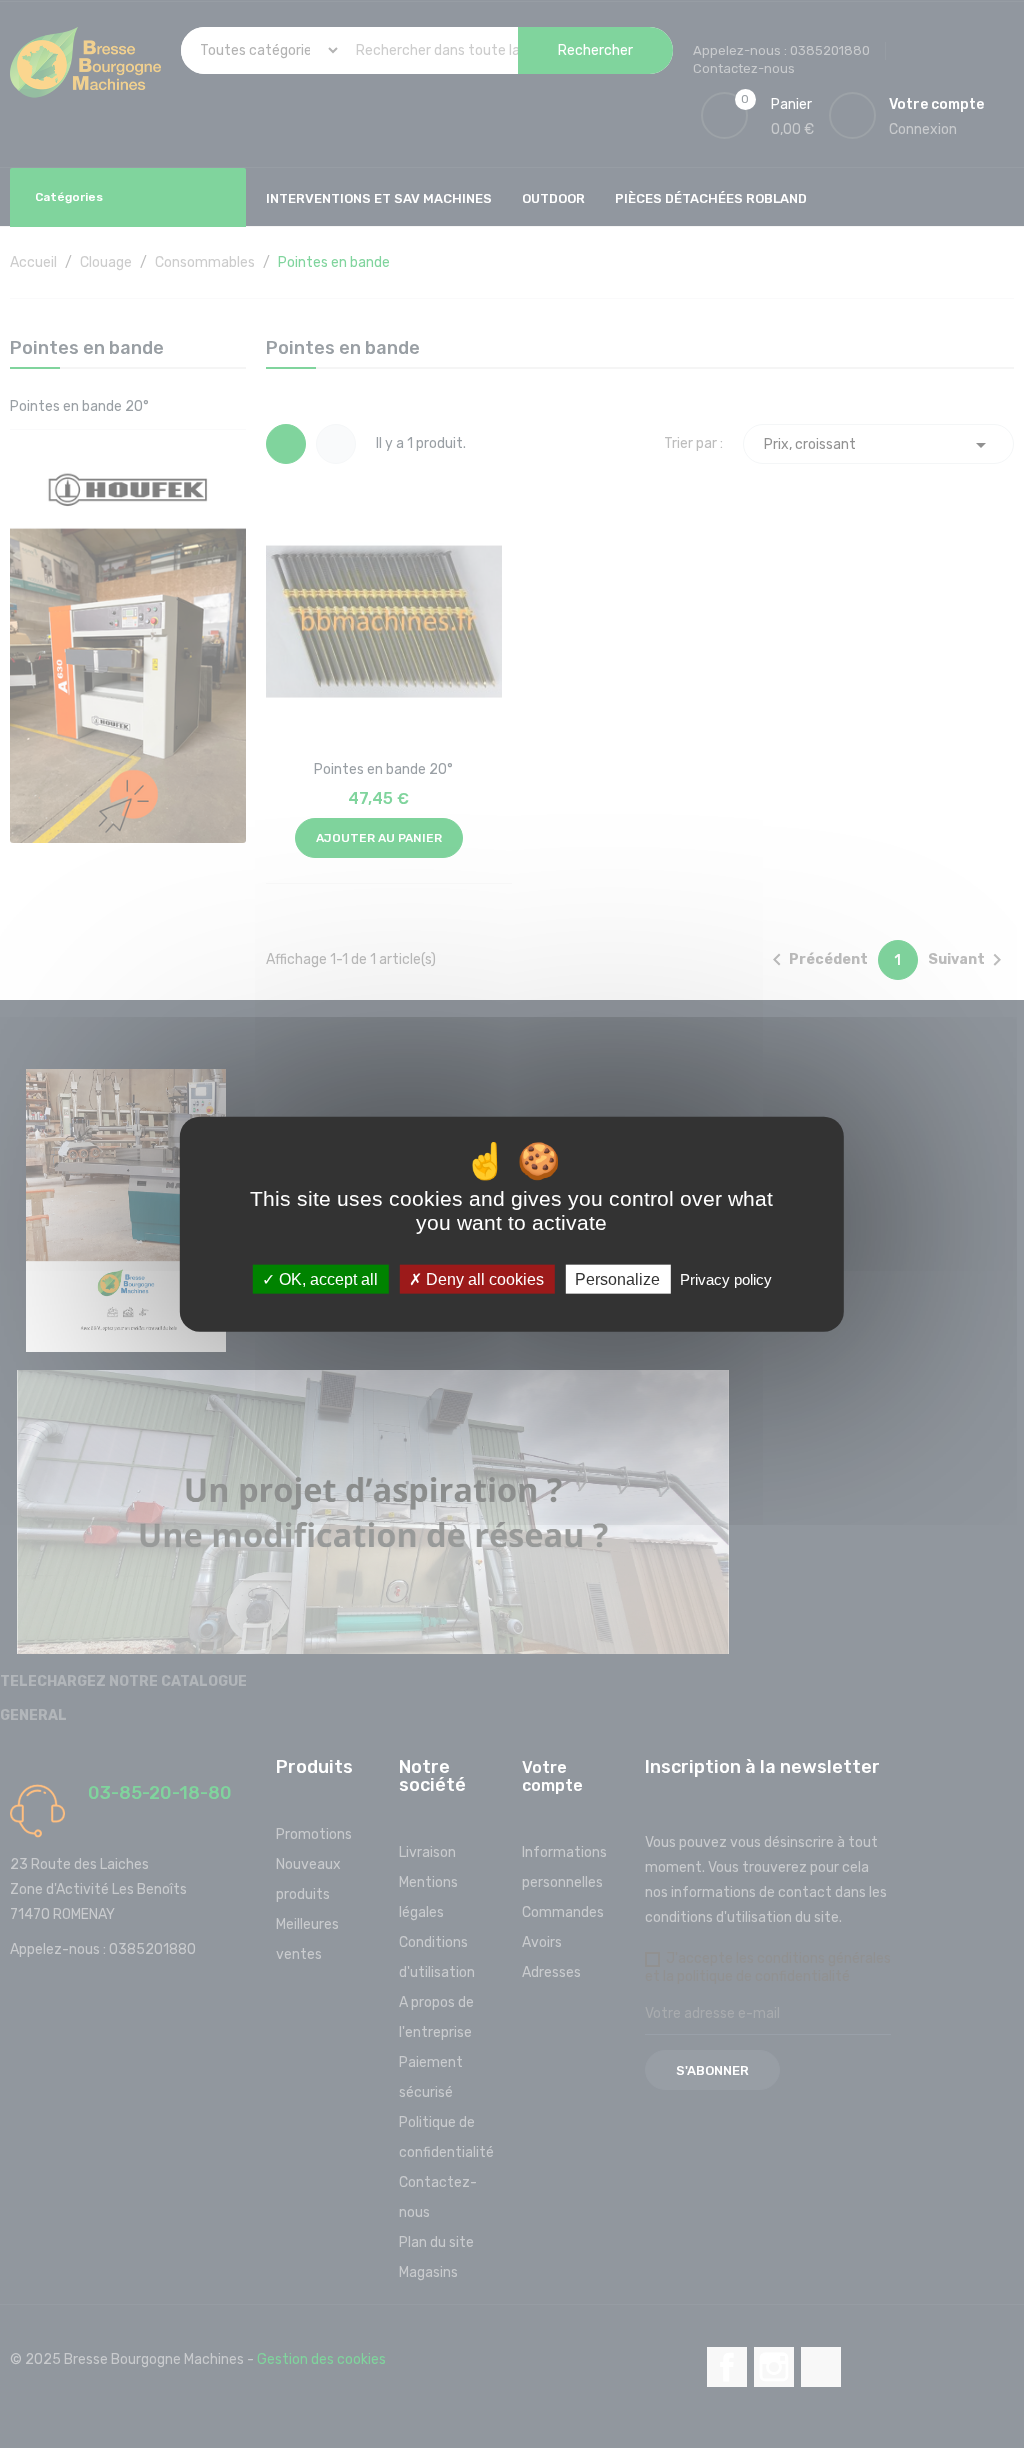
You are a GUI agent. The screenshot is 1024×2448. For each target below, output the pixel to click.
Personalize (617, 1278)
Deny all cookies (483, 1278)
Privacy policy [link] (726, 1278)
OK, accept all (326, 1278)
